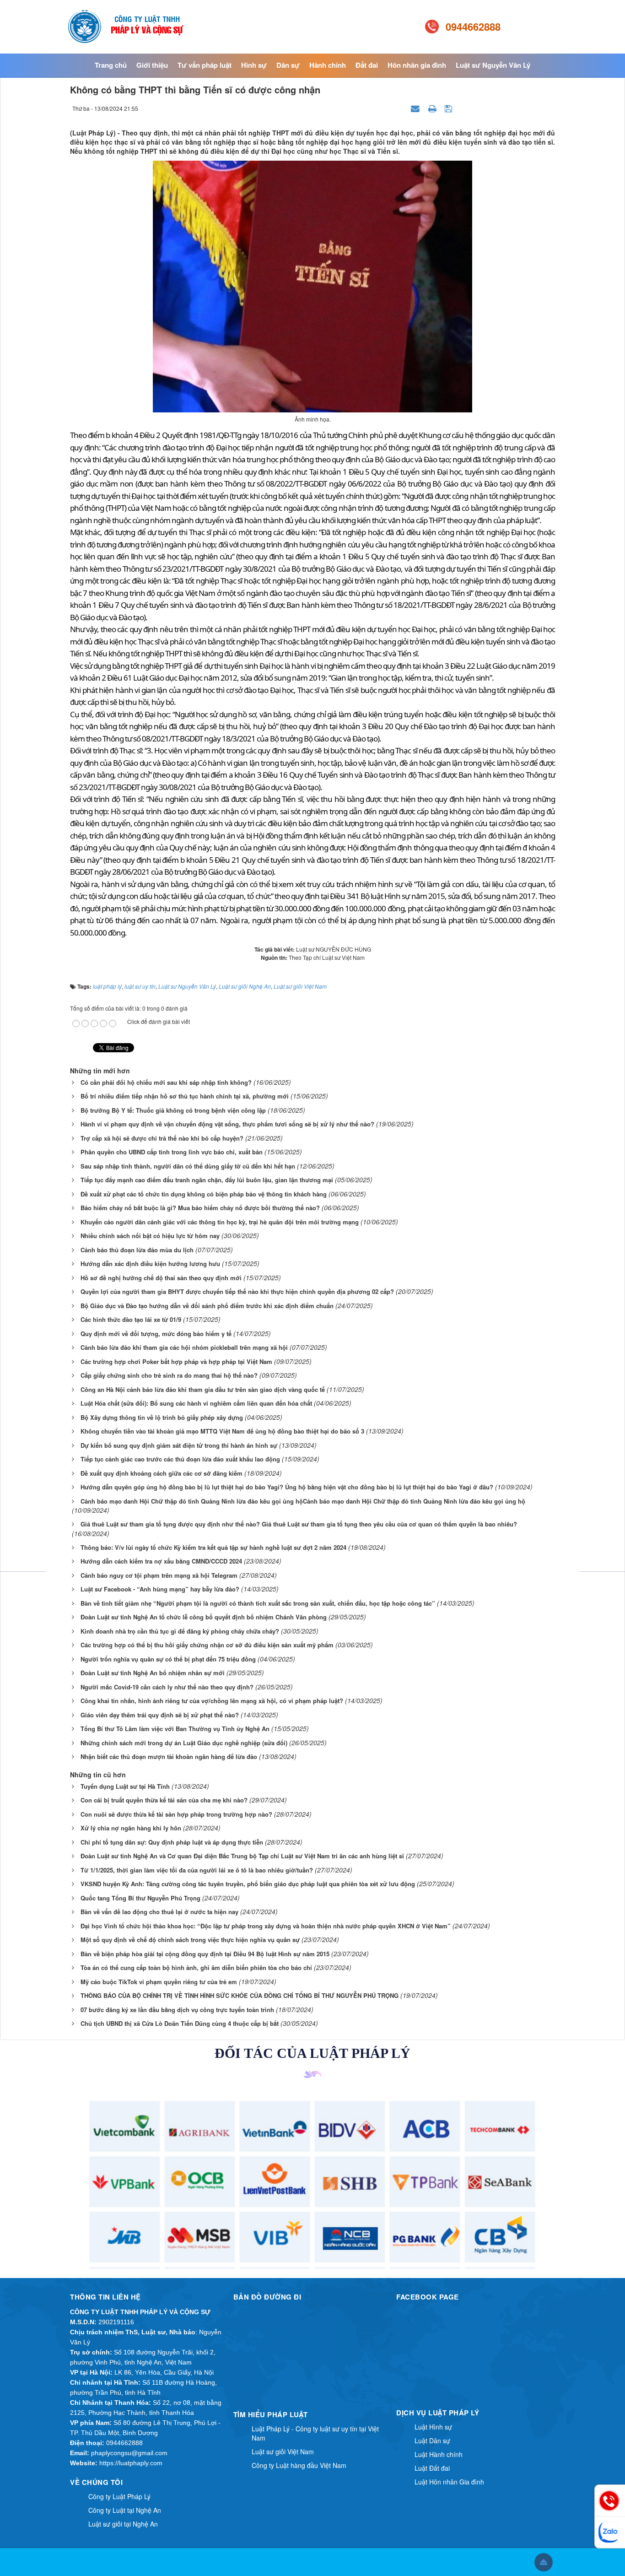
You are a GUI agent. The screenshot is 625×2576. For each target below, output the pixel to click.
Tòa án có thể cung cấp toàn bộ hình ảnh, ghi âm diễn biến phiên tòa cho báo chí (196, 1967)
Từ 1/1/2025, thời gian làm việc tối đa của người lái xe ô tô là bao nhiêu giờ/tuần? (197, 1870)
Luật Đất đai (432, 2468)
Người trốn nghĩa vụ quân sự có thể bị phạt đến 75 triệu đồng (168, 1659)
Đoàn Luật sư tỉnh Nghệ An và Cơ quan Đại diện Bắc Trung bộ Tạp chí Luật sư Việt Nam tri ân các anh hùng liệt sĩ (242, 1856)
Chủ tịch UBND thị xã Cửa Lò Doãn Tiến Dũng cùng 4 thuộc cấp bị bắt (180, 2023)
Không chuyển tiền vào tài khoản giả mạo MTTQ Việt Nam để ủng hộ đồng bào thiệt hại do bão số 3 (222, 1431)
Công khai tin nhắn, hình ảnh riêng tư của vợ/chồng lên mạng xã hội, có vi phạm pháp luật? (212, 1701)
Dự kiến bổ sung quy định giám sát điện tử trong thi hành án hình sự (179, 1445)
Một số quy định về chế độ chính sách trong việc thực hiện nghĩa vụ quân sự (190, 1940)
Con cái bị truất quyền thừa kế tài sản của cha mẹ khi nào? (164, 1800)
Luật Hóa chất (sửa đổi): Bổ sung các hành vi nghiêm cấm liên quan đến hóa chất (196, 1403)
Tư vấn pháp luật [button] (205, 65)
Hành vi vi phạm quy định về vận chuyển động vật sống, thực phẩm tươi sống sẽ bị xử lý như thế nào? (227, 1124)
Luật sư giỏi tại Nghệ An (123, 2524)
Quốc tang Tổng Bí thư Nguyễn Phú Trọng (140, 1898)
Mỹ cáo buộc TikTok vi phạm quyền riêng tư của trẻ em (159, 1982)
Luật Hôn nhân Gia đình (449, 2482)
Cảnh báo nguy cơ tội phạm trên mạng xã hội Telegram (159, 1575)
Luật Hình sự (433, 2427)
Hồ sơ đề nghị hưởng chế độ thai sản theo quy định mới (161, 1278)
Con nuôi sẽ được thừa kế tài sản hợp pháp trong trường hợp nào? (176, 1814)
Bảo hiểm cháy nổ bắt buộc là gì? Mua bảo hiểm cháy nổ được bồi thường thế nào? (200, 1208)
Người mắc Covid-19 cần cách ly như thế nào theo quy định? (167, 1687)
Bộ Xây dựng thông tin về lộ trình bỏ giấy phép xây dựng (162, 1417)
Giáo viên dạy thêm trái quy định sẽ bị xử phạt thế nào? (160, 1715)
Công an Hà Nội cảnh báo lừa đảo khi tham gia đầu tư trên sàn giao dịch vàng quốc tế (203, 1389)
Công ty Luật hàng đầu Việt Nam (299, 2465)
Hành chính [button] (328, 65)
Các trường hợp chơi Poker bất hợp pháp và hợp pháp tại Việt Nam (176, 1361)
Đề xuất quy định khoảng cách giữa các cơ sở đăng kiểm (162, 1473)
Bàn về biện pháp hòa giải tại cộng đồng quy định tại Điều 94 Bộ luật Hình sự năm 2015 (205, 1954)
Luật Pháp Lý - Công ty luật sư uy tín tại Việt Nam (315, 2433)
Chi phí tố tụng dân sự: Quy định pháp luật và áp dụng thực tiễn (172, 1842)
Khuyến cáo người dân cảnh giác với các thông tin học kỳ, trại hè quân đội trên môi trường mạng (220, 1222)
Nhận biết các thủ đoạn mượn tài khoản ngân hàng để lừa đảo (169, 1756)
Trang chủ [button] (111, 65)
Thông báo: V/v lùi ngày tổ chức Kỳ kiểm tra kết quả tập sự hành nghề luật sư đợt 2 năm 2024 (213, 1547)
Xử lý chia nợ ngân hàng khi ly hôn (131, 1828)
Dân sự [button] (288, 65)
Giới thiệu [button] (152, 65)
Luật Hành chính (439, 2454)
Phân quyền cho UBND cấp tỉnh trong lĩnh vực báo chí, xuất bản (172, 1152)
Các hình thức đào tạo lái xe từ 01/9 (131, 1319)
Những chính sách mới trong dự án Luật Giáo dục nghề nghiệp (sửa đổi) (184, 1743)
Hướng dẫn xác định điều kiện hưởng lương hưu (150, 1264)
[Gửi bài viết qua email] (416, 108)
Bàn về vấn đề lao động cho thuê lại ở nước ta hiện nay (159, 1912)
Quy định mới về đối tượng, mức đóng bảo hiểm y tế (156, 1334)
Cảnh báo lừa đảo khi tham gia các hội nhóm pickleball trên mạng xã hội (184, 1347)
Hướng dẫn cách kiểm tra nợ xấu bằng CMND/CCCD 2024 (161, 1561)
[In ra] (433, 108)
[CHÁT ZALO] (610, 2532)
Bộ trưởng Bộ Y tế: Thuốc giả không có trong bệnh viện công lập (173, 1110)
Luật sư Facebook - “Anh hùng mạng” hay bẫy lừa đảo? (160, 1589)
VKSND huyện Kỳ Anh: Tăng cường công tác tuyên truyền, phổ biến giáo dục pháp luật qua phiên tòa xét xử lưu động (248, 1884)
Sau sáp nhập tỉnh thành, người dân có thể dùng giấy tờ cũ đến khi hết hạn (188, 1166)
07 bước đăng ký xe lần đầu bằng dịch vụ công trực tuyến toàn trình (177, 2010)
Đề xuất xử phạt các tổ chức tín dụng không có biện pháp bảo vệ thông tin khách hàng (204, 1194)
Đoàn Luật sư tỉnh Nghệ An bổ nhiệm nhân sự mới (153, 1673)
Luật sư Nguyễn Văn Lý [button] (493, 65)
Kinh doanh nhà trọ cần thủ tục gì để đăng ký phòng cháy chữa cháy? (180, 1631)
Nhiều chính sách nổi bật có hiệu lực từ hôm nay (150, 1236)
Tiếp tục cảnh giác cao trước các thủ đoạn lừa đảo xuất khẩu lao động (180, 1459)
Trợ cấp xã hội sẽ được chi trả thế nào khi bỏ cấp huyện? (162, 1138)
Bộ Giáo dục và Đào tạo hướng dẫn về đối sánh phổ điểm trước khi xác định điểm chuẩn (207, 1306)
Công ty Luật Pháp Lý (119, 2496)
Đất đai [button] (367, 65)
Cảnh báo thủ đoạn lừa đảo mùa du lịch (137, 1250)
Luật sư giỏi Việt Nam (283, 2452)
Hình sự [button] (254, 65)
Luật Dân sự (432, 2441)
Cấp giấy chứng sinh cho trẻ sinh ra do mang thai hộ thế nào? (169, 1375)
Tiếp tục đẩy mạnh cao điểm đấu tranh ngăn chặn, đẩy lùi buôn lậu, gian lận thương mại (207, 1180)
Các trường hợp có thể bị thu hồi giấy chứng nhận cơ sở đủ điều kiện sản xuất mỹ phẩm (207, 1645)
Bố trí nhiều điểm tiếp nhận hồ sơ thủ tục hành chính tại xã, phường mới (185, 1096)
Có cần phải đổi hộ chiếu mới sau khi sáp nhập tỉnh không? (166, 1082)
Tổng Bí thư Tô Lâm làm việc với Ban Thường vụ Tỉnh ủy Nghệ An (175, 1729)
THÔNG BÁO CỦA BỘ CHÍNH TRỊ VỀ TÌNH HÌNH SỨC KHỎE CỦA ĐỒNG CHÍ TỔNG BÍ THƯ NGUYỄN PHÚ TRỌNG (240, 1995)
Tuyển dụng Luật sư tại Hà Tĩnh (125, 1786)
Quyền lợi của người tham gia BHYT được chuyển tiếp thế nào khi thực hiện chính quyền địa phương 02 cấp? (237, 1291)
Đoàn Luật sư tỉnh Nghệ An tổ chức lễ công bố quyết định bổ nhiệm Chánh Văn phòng (204, 1617)
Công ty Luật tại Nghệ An (125, 2510)
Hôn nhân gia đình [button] (417, 65)
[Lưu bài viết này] (450, 108)
